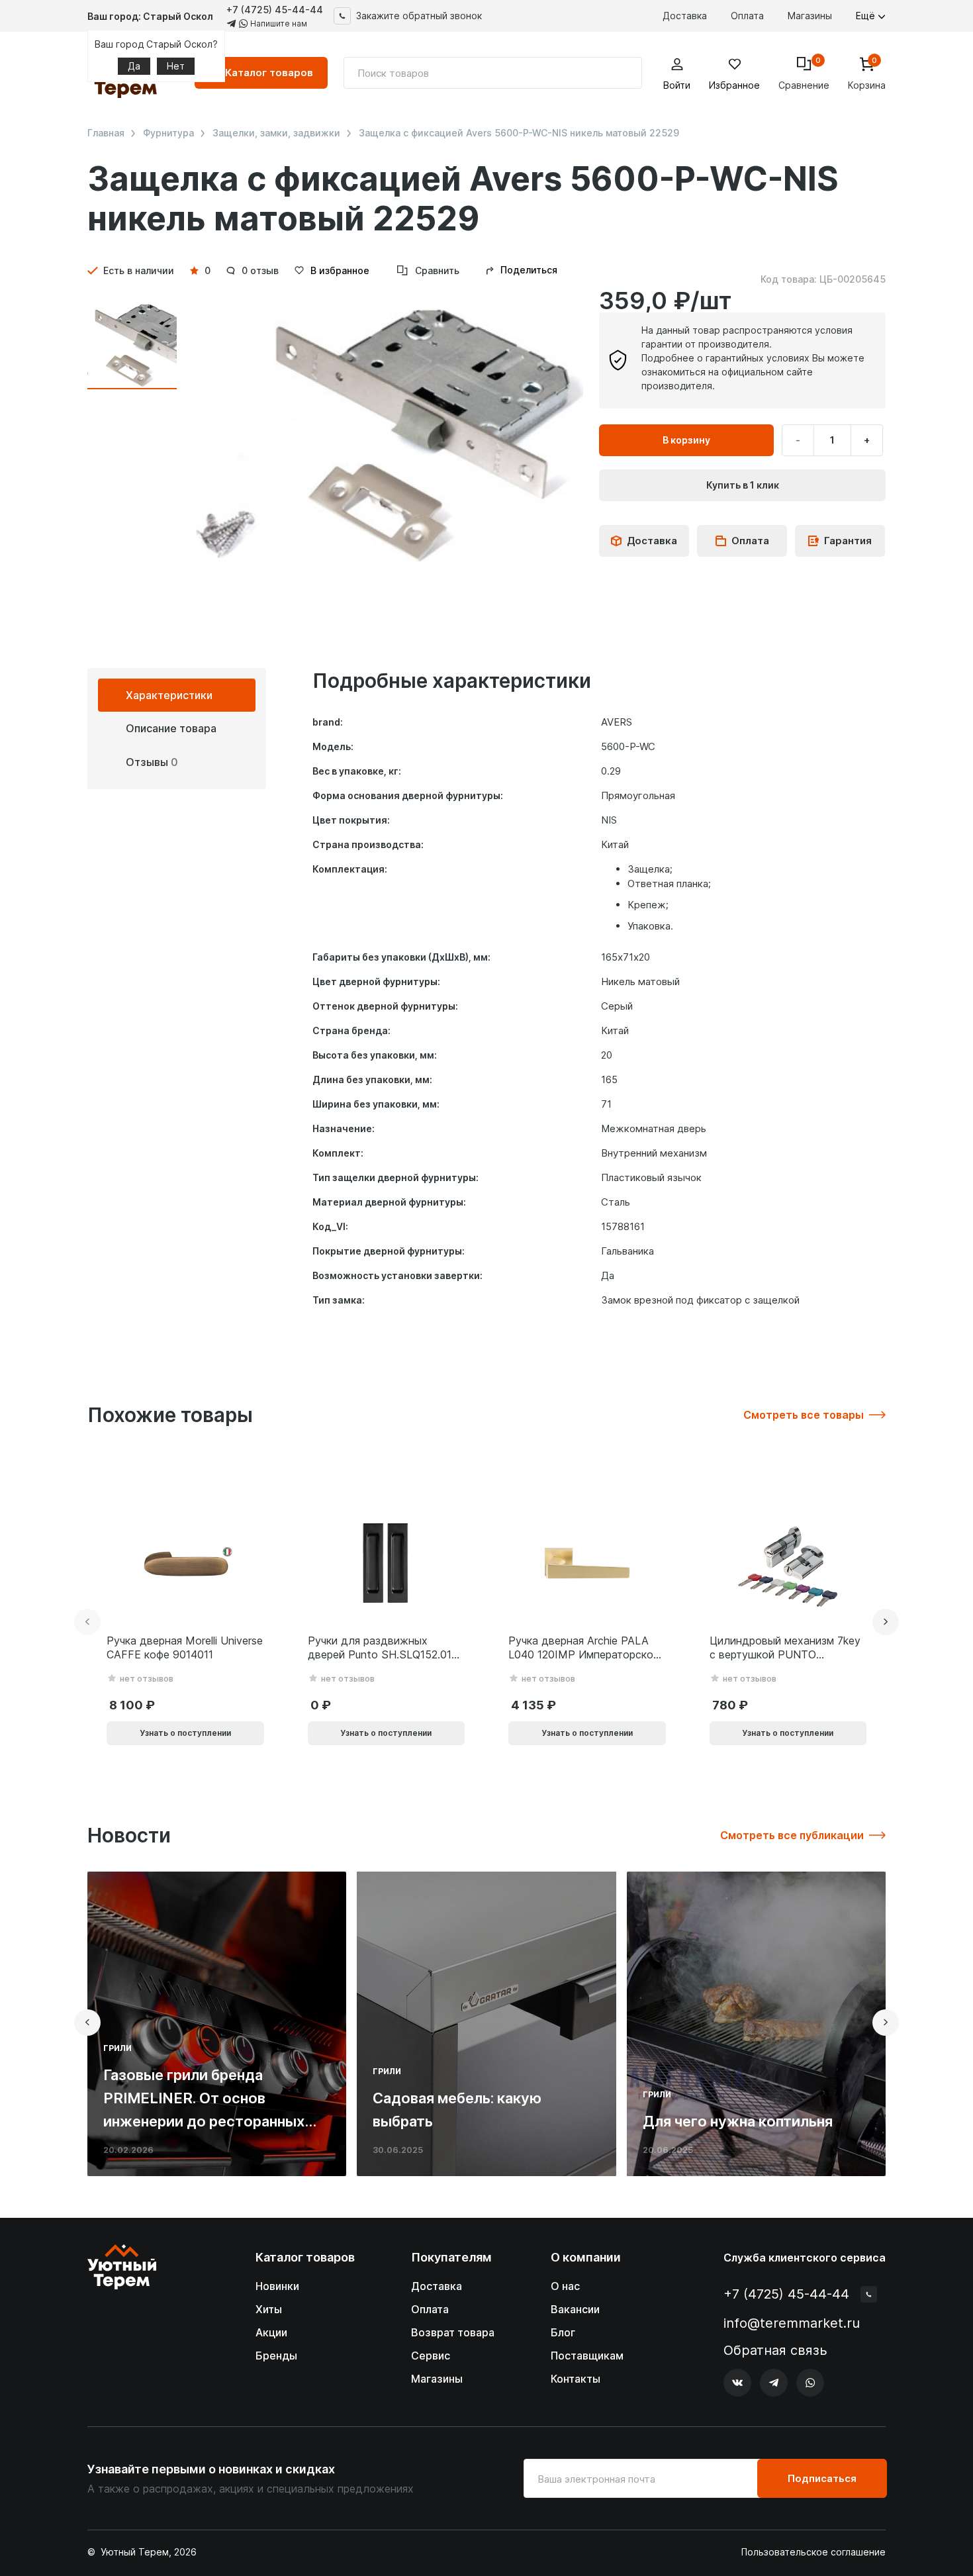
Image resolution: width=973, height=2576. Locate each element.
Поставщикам (587, 2356)
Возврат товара (453, 2332)
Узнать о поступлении (185, 1733)
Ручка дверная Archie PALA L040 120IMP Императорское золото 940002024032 (584, 1648)
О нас (565, 2286)
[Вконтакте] (737, 2383)
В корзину (686, 440)
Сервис (431, 2356)
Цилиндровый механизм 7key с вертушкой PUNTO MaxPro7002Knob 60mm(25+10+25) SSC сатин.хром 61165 (785, 1648)
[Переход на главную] (122, 2321)
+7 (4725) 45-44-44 (275, 10)
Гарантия (848, 541)
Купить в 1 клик (743, 485)
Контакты (576, 2379)
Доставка (685, 16)
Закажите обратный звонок (419, 16)
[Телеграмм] (774, 2383)
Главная (106, 133)
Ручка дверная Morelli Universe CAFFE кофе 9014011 (185, 1647)
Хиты (269, 2309)
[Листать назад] (87, 1622)
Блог (563, 2332)
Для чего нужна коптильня (738, 2121)
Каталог (269, 72)
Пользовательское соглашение (813, 2552)
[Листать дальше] (886, 1622)
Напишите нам (278, 24)
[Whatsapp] (810, 2383)
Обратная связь (775, 2351)
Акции (271, 2332)
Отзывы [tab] (152, 762)
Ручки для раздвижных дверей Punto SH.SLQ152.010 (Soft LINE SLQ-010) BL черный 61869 (383, 1648)
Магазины (810, 16)
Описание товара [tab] (171, 728)
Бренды (276, 2356)
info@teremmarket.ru (792, 2323)
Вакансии (575, 2309)
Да (134, 66)
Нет (176, 66)
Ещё (867, 16)
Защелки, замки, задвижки (276, 133)
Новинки (277, 2286)
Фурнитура (168, 133)
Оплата (747, 16)
